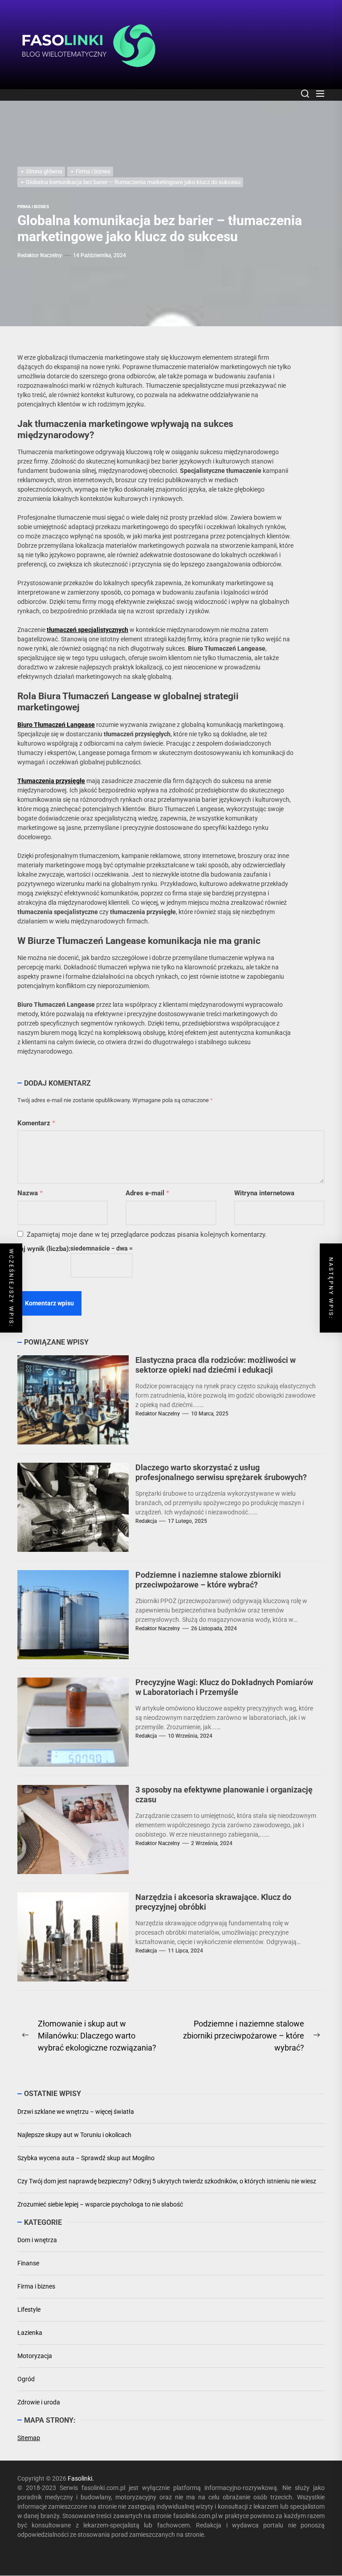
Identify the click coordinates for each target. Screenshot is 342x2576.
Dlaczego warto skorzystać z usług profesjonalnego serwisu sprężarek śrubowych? (221, 1472)
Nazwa (30, 1193)
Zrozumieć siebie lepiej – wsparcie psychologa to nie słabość (100, 2204)
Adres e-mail (147, 1193)
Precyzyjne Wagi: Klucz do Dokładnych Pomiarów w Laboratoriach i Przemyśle (224, 1687)
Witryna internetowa (264, 1193)
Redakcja (146, 1521)
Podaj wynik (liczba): (39, 1249)
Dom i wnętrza (37, 2240)
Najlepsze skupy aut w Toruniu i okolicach (74, 2135)
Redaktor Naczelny (40, 255)
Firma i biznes (36, 2286)
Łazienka (30, 2333)
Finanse (28, 2263)
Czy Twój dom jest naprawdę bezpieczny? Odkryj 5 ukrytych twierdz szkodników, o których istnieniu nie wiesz (167, 2181)
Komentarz (36, 1123)
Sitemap (29, 2438)
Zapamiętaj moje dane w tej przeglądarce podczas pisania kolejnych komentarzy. (147, 1235)
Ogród (26, 2379)
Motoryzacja (35, 2356)
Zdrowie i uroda (39, 2402)
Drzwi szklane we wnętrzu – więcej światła (76, 2112)
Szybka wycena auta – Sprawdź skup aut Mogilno (86, 2158)
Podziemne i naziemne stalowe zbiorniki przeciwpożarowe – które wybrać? (208, 1580)
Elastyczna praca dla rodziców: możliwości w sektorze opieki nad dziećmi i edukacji (216, 1365)
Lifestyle (29, 2309)
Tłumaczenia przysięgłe (51, 781)
